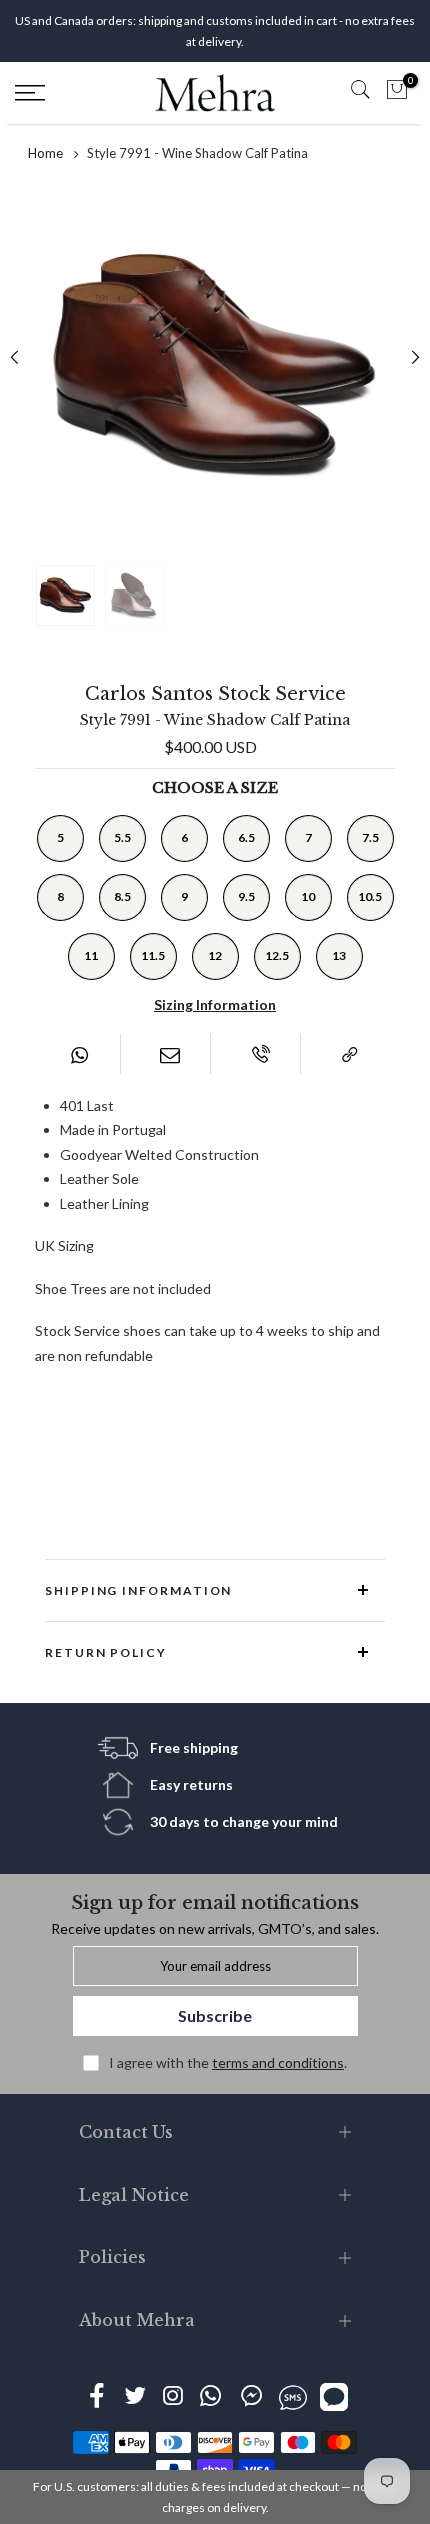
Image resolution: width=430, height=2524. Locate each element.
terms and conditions (278, 2062)
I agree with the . (228, 2062)
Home (45, 153)
